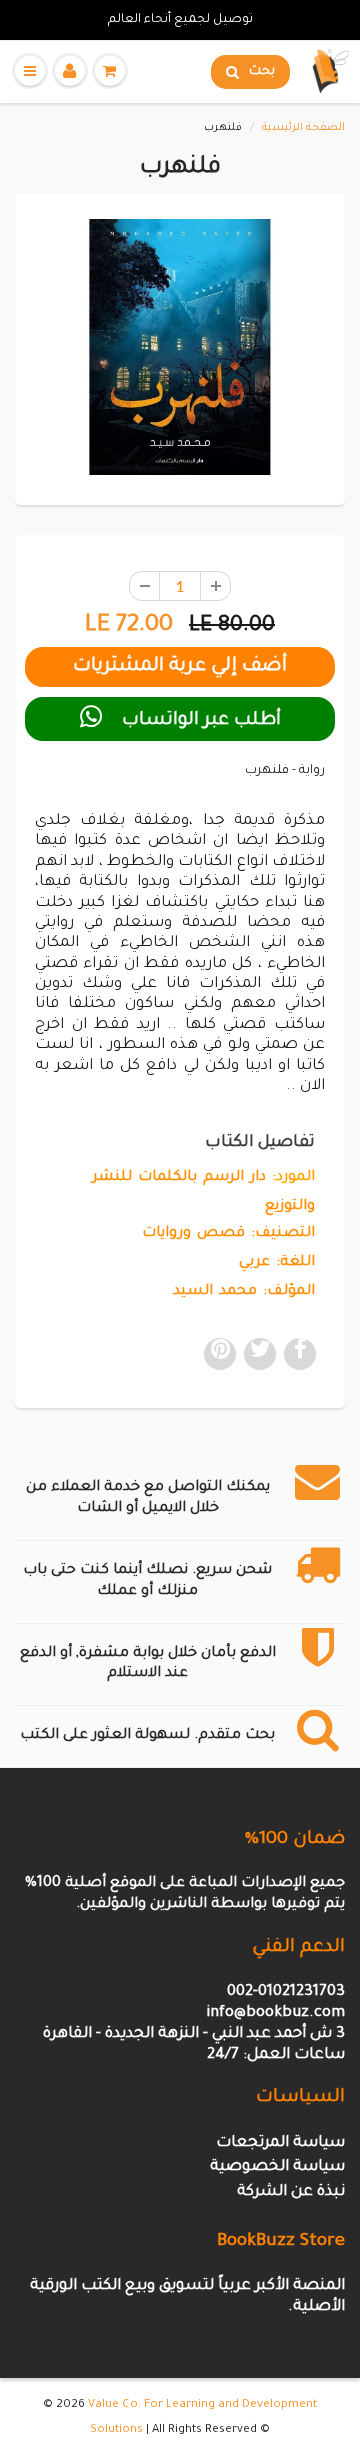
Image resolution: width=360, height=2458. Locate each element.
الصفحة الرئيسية (303, 128)
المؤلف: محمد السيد (244, 1292)
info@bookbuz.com (275, 2013)
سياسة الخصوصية (277, 2167)
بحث (262, 72)
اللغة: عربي (277, 1263)
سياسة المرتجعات (280, 2143)
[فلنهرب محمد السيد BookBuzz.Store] (180, 347)
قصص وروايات (193, 1234)
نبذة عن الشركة (291, 2192)
